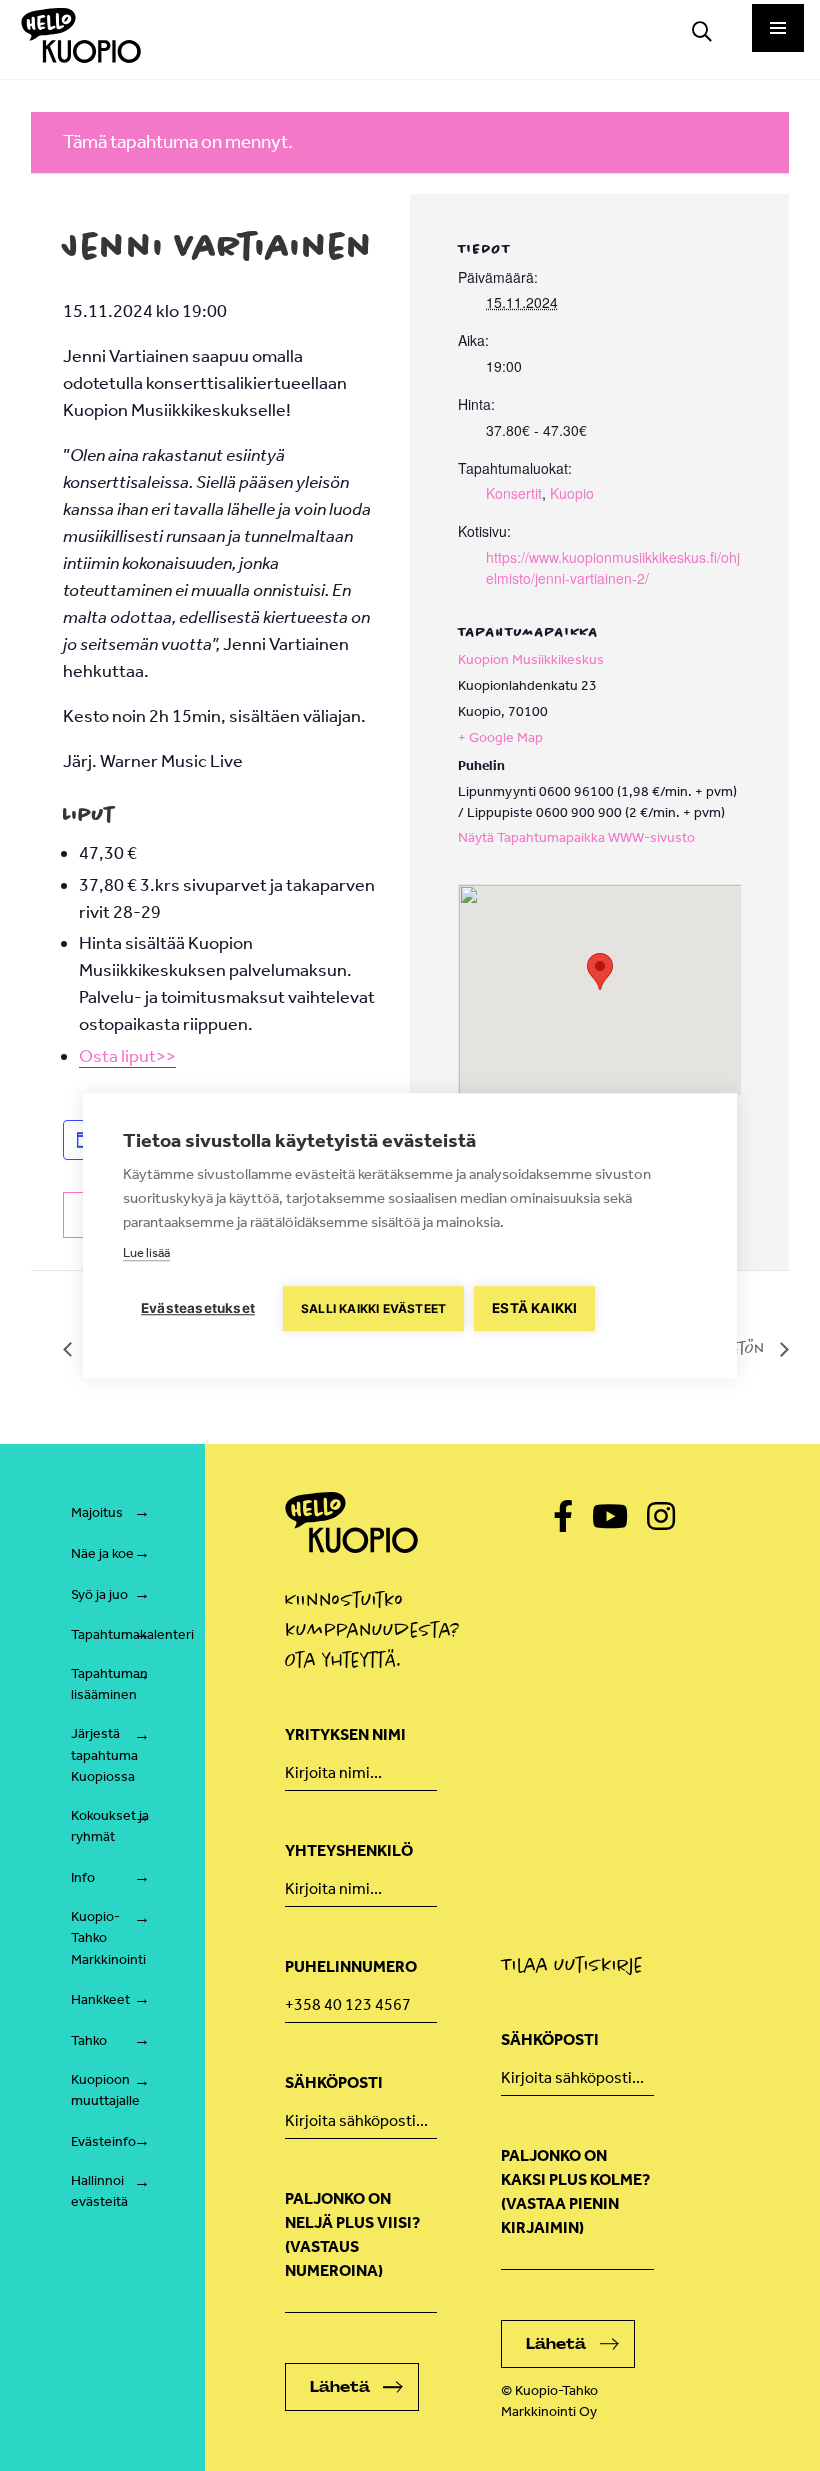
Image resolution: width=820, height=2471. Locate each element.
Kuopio (572, 493)
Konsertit (514, 493)
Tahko (89, 2040)
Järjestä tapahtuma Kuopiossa (104, 1755)
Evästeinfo (103, 2141)
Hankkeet (100, 1999)
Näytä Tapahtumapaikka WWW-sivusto (576, 837)
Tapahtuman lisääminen (109, 1684)
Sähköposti (334, 2082)
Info (83, 1877)
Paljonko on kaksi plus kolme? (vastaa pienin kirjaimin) (575, 2191)
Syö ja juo (99, 1594)
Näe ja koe (102, 1553)
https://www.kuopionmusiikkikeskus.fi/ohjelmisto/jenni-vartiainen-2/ (613, 567)
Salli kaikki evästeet (373, 1308)
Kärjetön (735, 1348)
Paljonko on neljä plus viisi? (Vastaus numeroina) (352, 2234)
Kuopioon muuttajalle (105, 2090)
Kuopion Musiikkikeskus (531, 659)
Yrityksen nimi (345, 1734)
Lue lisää (146, 1252)
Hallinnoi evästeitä (99, 2191)
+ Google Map (500, 737)
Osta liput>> (127, 1056)
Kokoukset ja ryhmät (110, 1826)
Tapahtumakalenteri (132, 1634)
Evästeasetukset (198, 1308)
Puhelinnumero (351, 1966)
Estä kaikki (534, 1308)
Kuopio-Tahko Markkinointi (108, 1938)
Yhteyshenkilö (349, 1850)
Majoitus (97, 1512)
